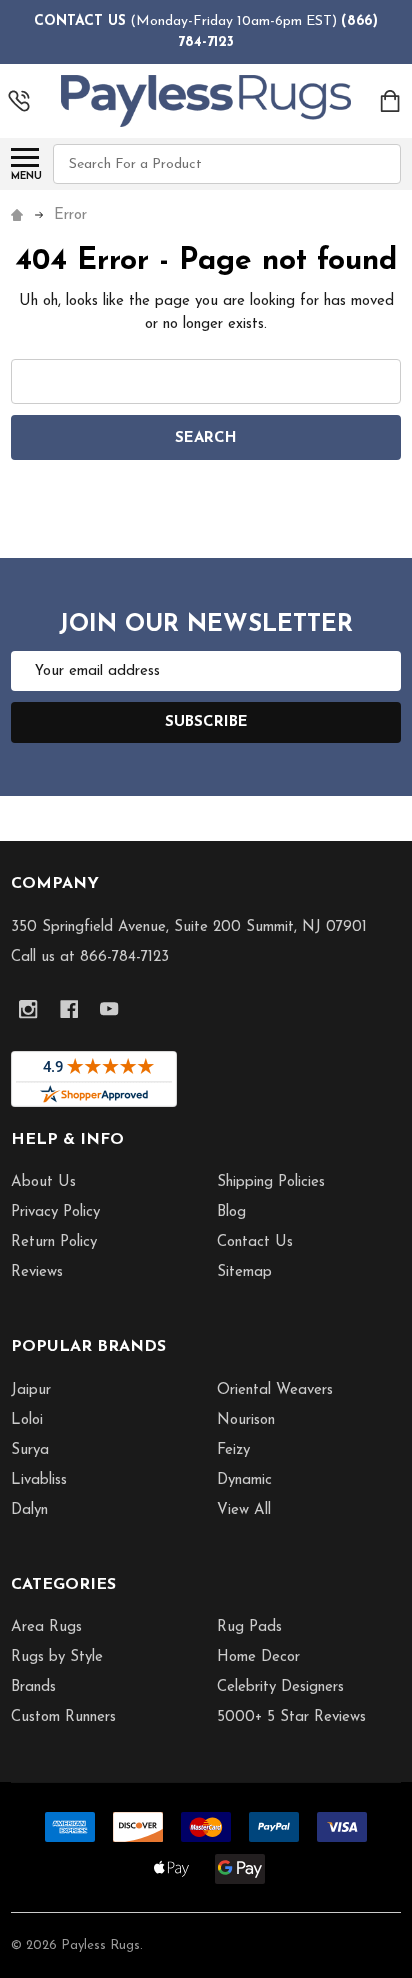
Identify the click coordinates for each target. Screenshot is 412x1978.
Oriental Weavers (275, 1390)
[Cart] (391, 101)
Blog (231, 1212)
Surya (30, 1450)
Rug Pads (249, 1627)
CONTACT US (80, 21)
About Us (43, 1182)
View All (244, 1510)
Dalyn (29, 1510)
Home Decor (258, 1657)
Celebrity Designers (280, 1687)
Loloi (27, 1420)
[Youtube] (109, 1009)
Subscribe (206, 722)
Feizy (233, 1450)
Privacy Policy (55, 1212)
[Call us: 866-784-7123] (19, 101)
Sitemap (244, 1272)
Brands (33, 1687)
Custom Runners (63, 1717)
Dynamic (244, 1480)
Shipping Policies (271, 1182)
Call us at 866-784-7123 (90, 957)
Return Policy (54, 1242)
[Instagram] (28, 1009)
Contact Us (255, 1242)
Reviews (37, 1272)
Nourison (246, 1420)
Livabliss (39, 1480)
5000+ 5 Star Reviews (291, 1717)
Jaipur (31, 1390)
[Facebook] (69, 1009)
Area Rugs (46, 1627)
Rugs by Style (57, 1657)
